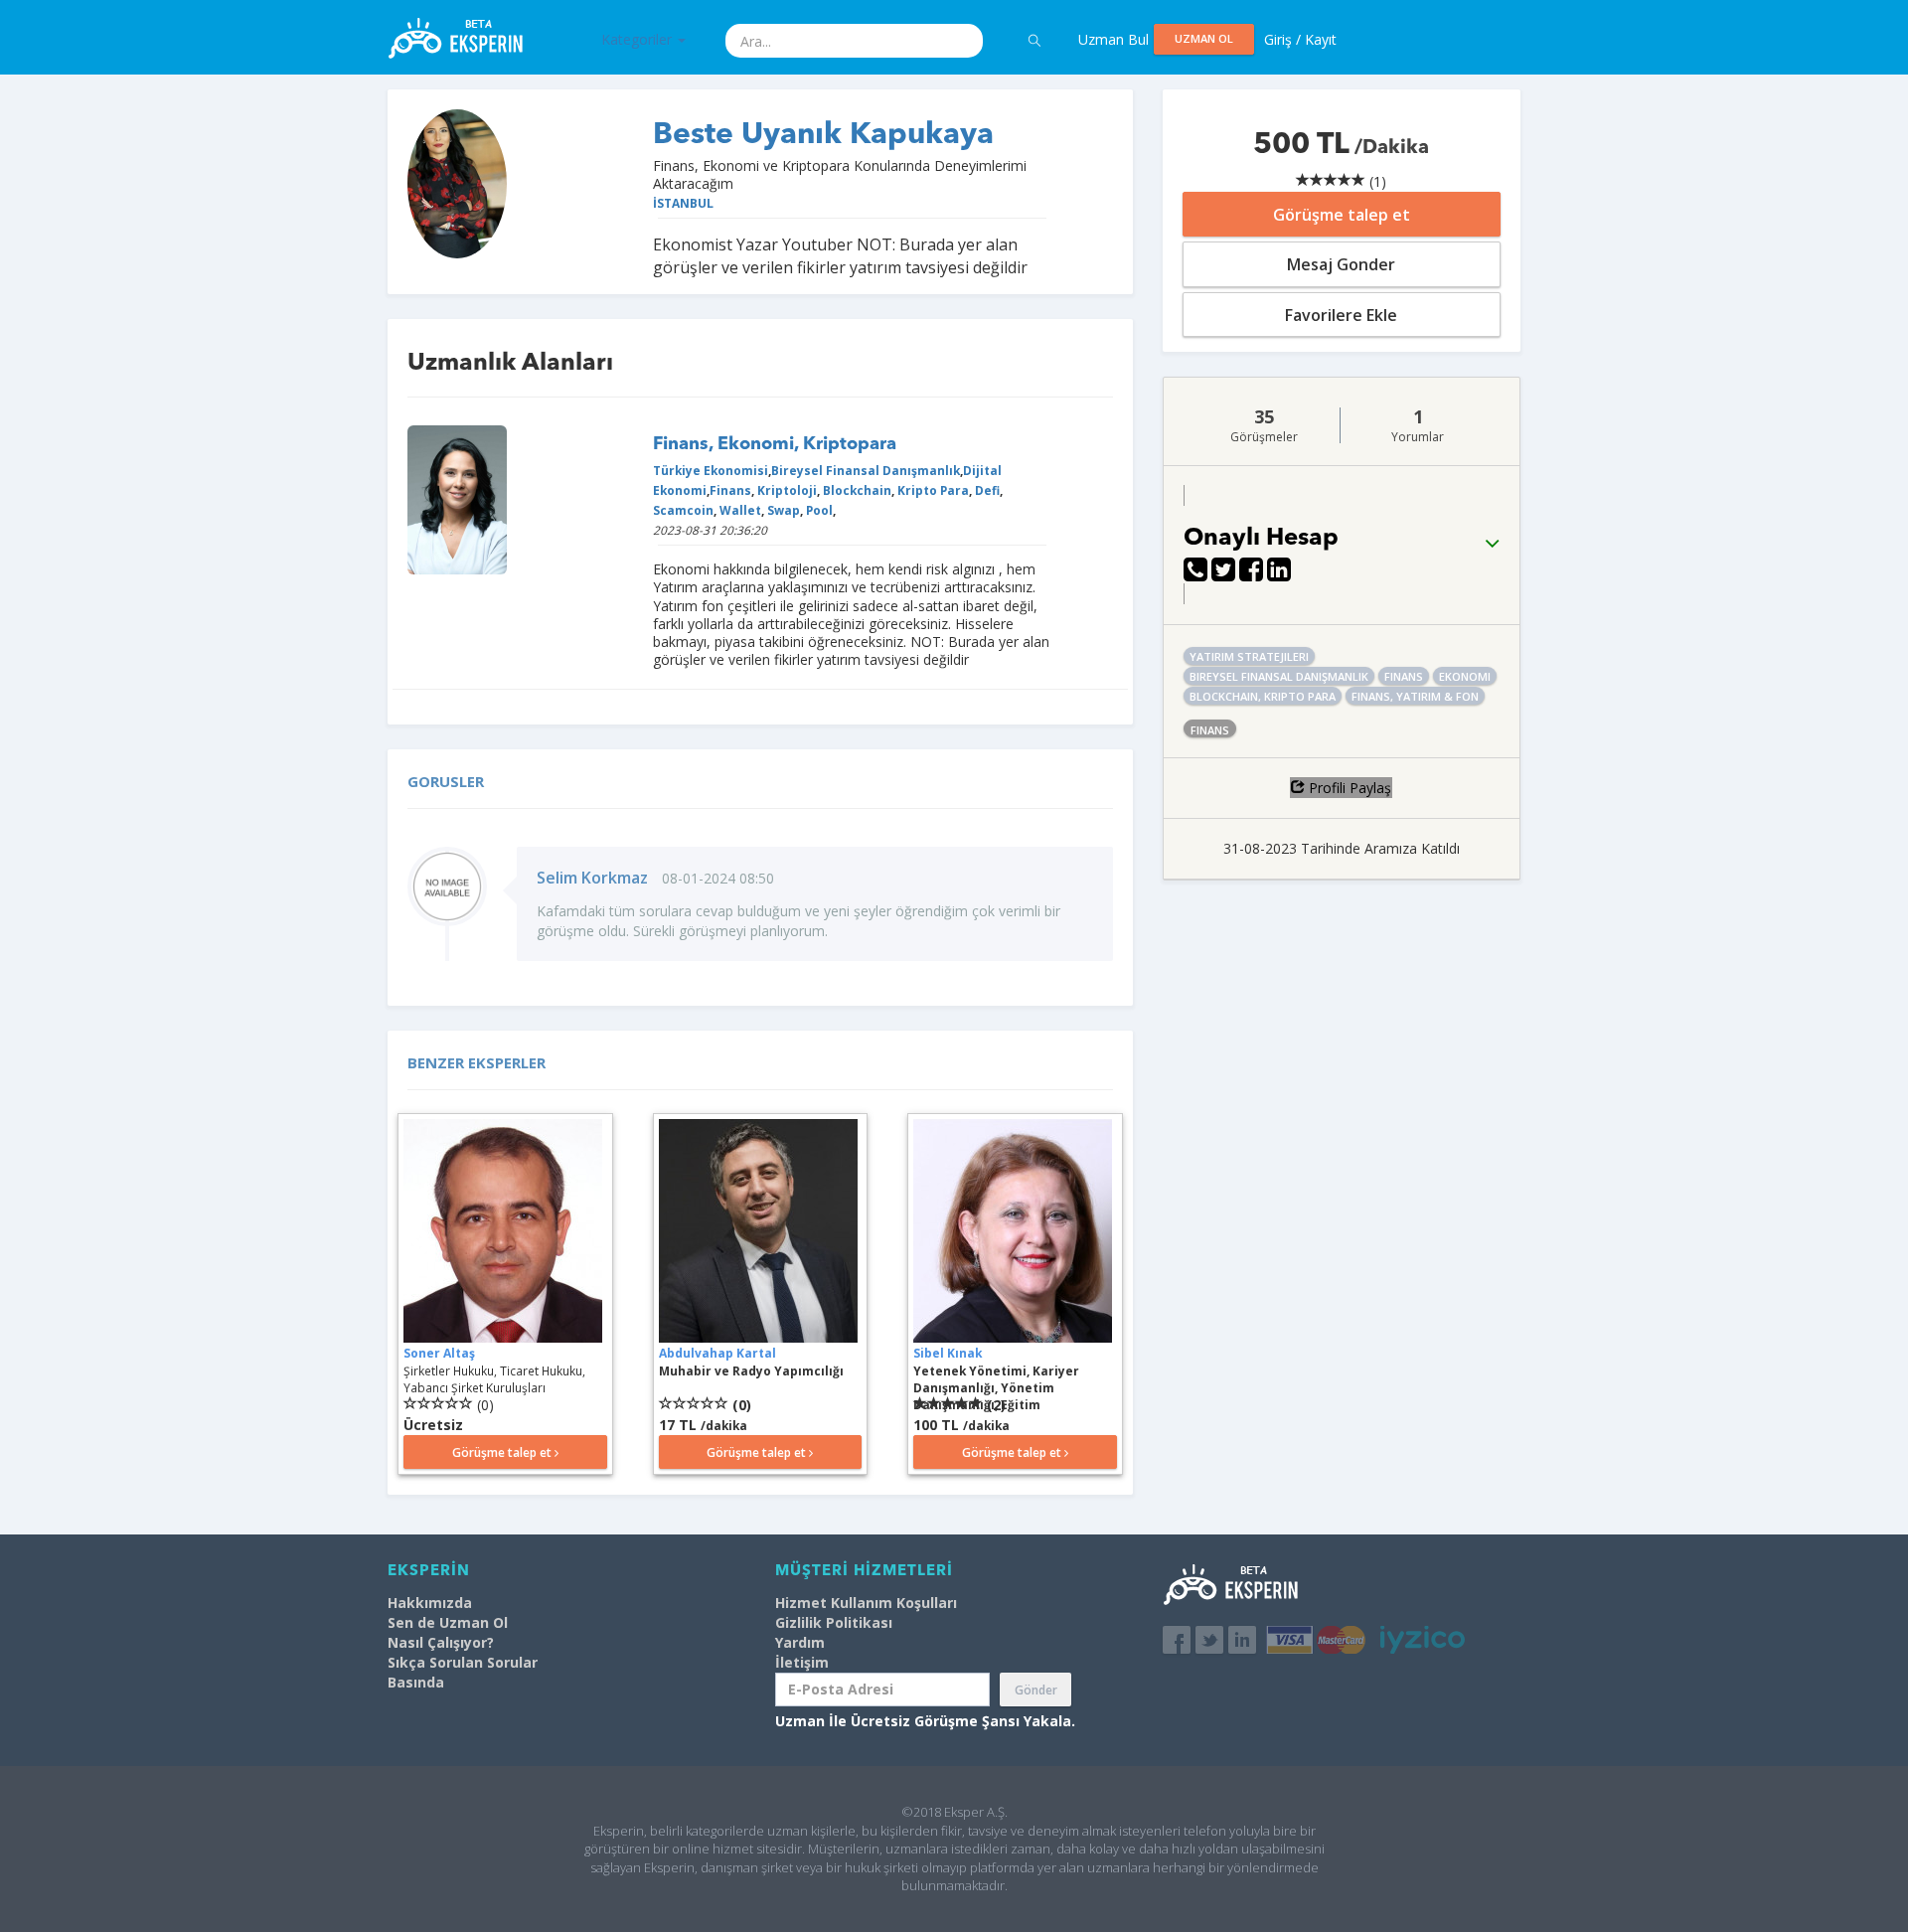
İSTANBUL (683, 203)
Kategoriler (638, 39)
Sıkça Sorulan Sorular (463, 1662)
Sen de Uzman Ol (448, 1622)
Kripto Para (932, 490)
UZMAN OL (1204, 38)
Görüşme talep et (1342, 215)
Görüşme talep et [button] (503, 1452)
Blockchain (856, 490)
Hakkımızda (430, 1603)
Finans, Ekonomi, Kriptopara (775, 444)
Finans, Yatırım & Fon (1415, 696)
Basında (416, 1682)
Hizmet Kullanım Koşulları (866, 1603)
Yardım (800, 1642)
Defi (986, 490)
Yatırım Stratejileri (1249, 656)
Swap (782, 510)
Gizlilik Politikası (834, 1622)
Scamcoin (683, 510)
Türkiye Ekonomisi (711, 470)
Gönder (1036, 1690)
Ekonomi (1465, 676)
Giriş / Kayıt (1300, 39)
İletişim (802, 1662)
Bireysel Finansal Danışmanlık (866, 470)
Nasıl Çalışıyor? (441, 1642)
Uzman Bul (1113, 39)
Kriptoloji (786, 490)
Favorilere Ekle (1341, 315)
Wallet (739, 510)
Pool (818, 510)
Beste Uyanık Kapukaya (823, 135)
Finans (730, 490)
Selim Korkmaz (592, 878)
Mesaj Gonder (1341, 264)
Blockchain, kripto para (1263, 696)
